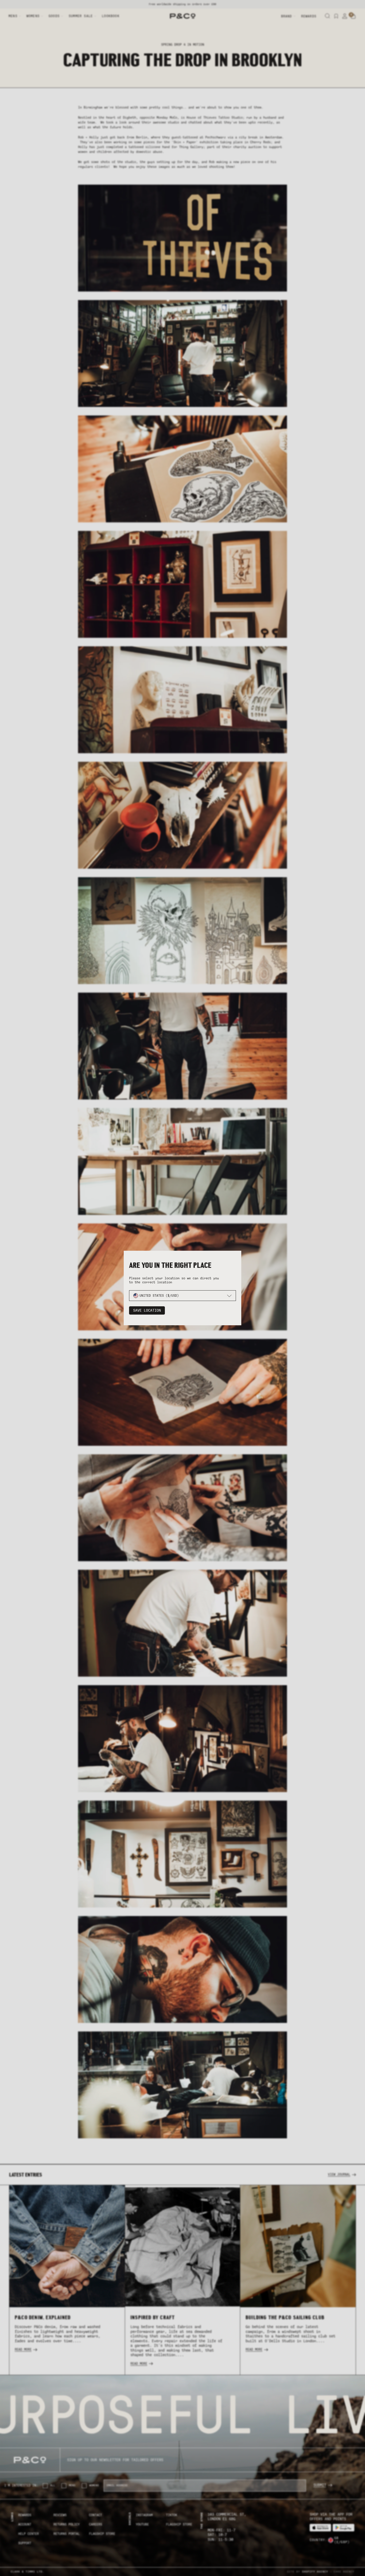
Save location (147, 1310)
